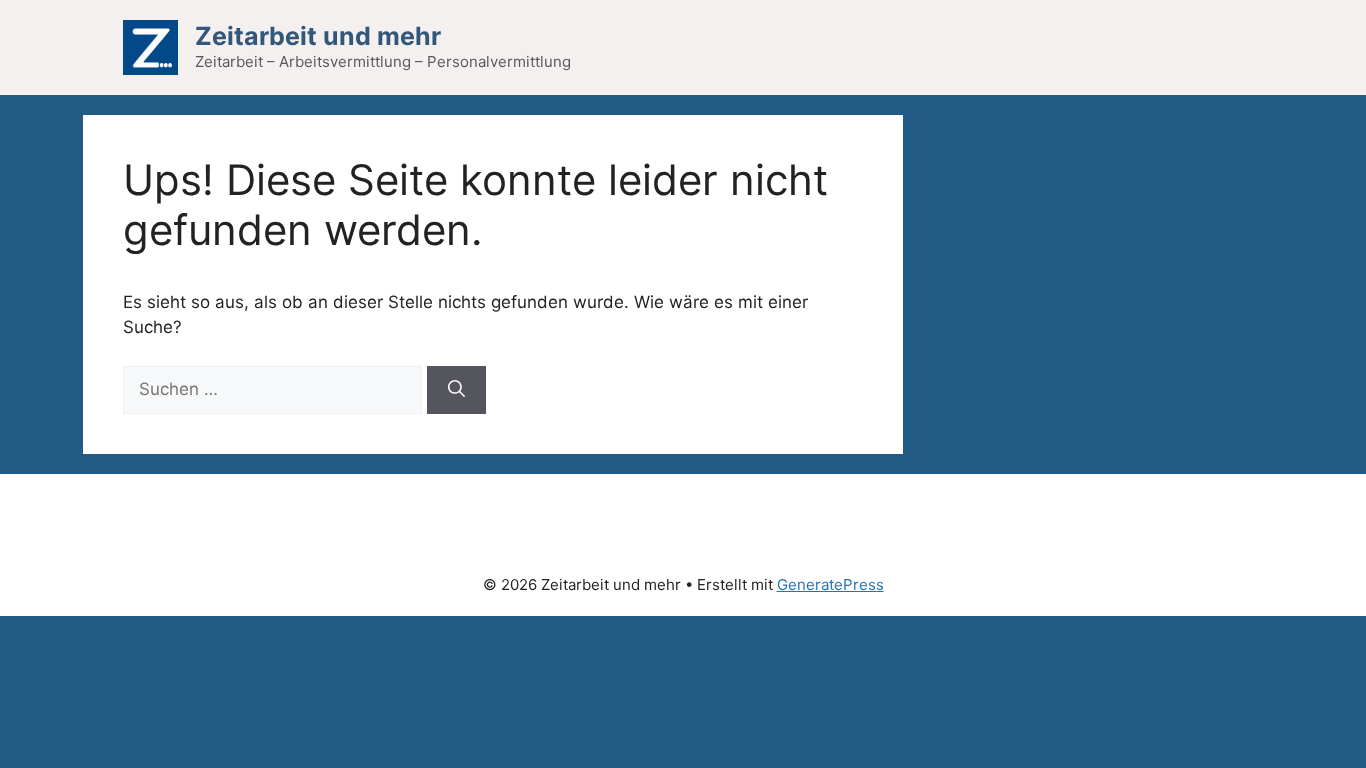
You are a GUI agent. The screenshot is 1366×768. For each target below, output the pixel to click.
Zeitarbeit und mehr (318, 36)
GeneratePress (830, 584)
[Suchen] (456, 390)
